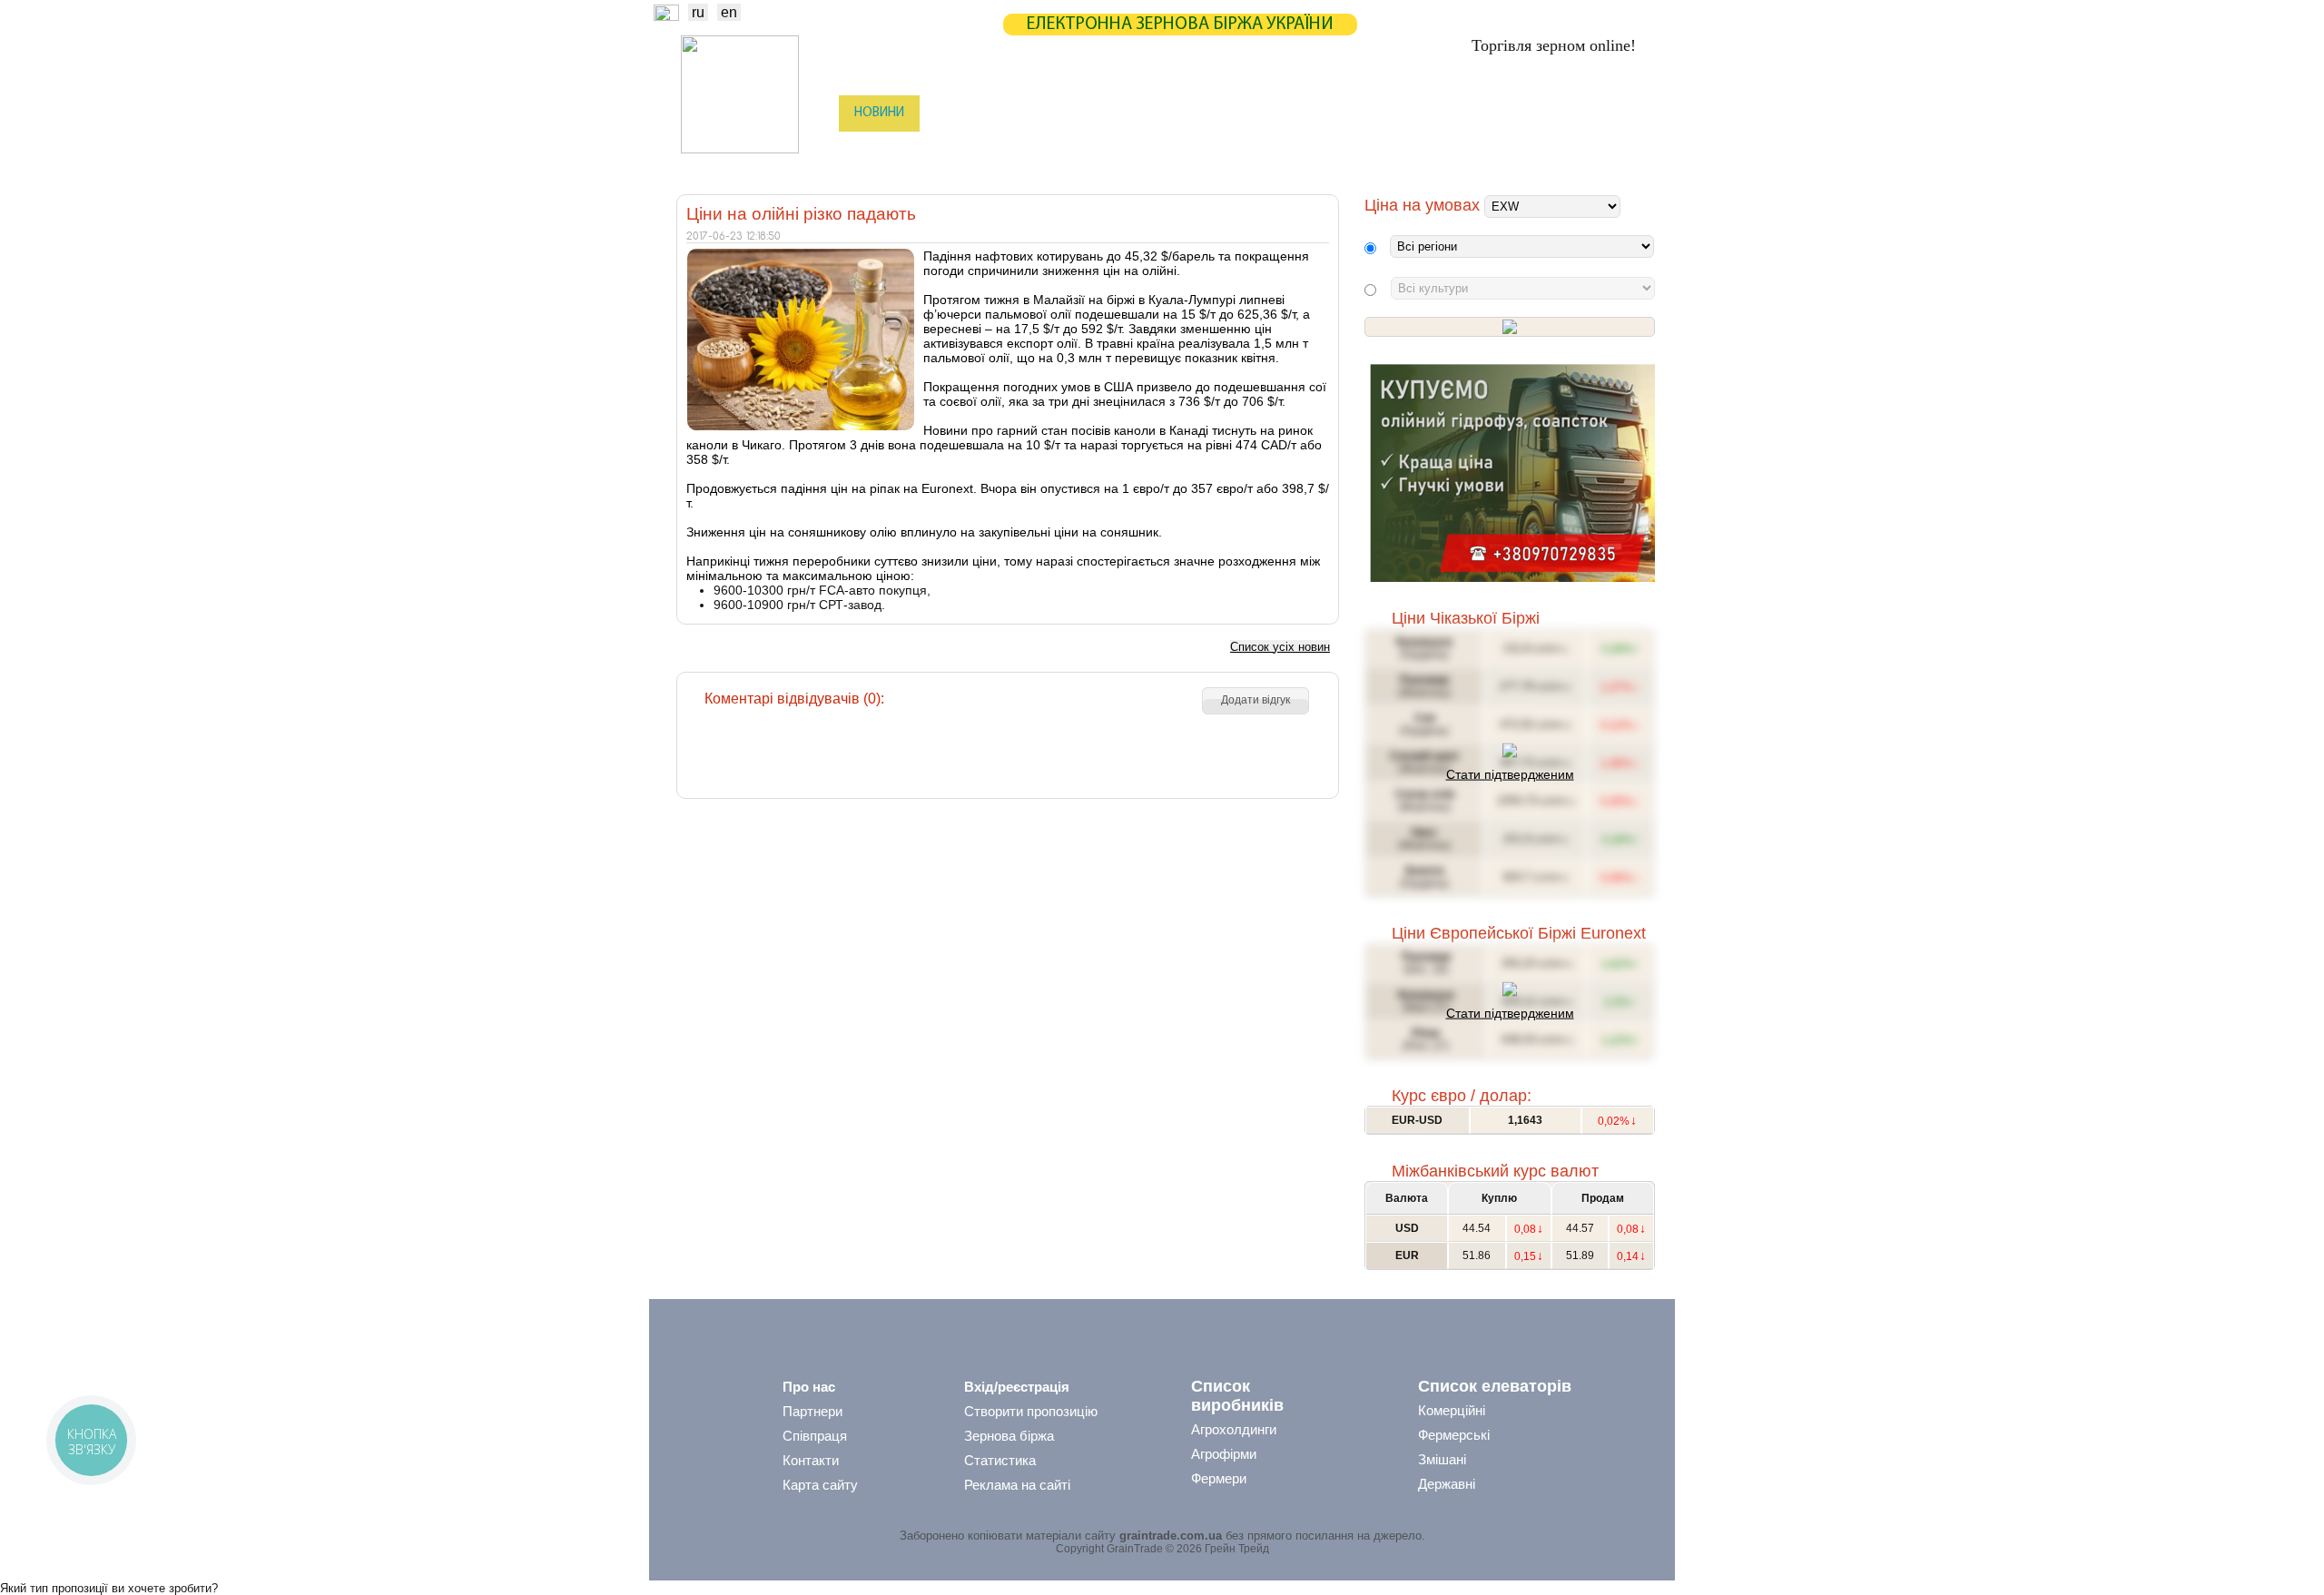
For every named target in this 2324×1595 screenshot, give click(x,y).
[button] (1256, 701)
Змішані (1442, 1459)
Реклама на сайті (1017, 1485)
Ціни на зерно (1413, 113)
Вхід (1624, 115)
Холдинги (1419, 150)
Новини (879, 113)
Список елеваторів (1495, 1386)
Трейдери (881, 150)
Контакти (811, 1460)
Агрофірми (1224, 1454)
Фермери (1219, 1478)
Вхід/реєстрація (1017, 1387)
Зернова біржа (1009, 1436)
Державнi (1447, 1484)
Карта (1124, 113)
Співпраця (815, 1436)
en (729, 12)
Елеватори (1063, 150)
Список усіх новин (1280, 647)
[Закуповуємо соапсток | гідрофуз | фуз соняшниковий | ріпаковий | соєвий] (1512, 578)
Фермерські (1454, 1435)
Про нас (809, 1387)
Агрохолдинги (1234, 1429)
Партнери (1309, 113)
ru (698, 12)
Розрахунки (1211, 113)
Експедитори (1161, 150)
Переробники (1517, 150)
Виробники (971, 150)
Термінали (1328, 150)
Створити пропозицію (1031, 1411)
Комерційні (1452, 1410)
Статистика (1038, 113)
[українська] (666, 16)
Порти (1248, 150)
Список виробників (1237, 1396)
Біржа (952, 113)
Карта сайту (820, 1485)
